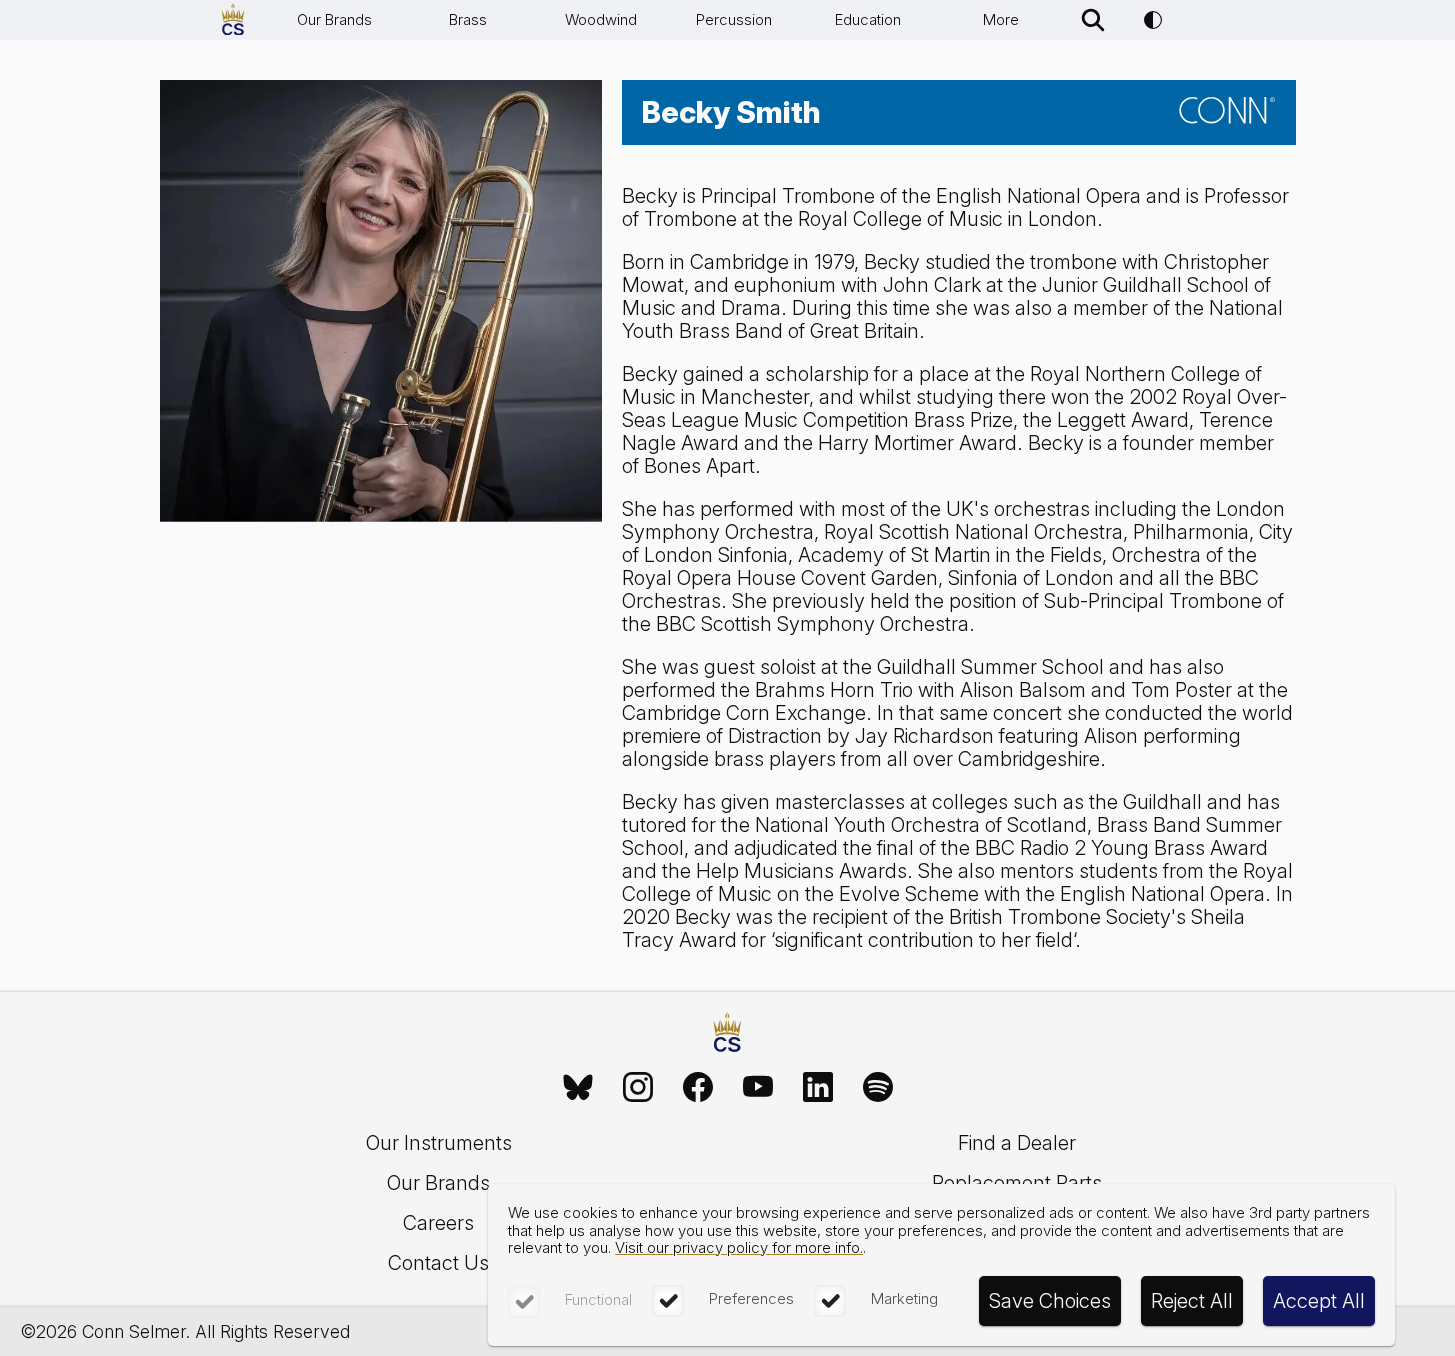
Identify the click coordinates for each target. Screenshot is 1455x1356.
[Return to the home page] (727, 1034)
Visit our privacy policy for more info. (739, 1247)
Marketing (904, 1298)
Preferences (751, 1298)
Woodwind (601, 19)
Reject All (1192, 1301)
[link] (578, 1087)
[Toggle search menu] (1093, 20)
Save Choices (1050, 1301)
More (1001, 19)
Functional (598, 1299)
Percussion (734, 19)
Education (868, 19)
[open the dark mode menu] (1153, 20)
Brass (468, 19)
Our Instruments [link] (439, 1143)
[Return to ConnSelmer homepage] (233, 20)
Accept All (1319, 1301)
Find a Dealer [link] (1017, 1143)
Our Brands (334, 19)
